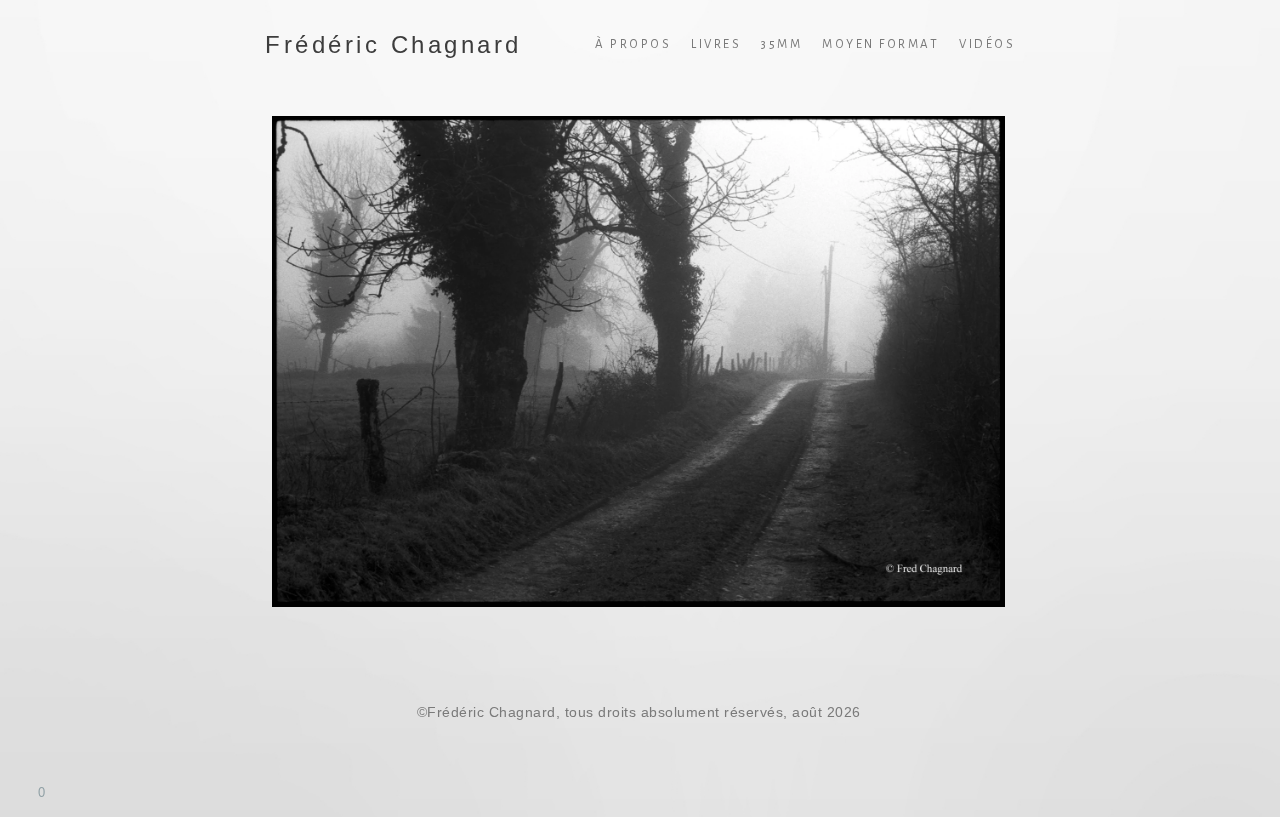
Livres (716, 44)
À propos (633, 44)
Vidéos (987, 44)
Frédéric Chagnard (393, 44)
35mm (781, 44)
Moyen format (880, 44)
